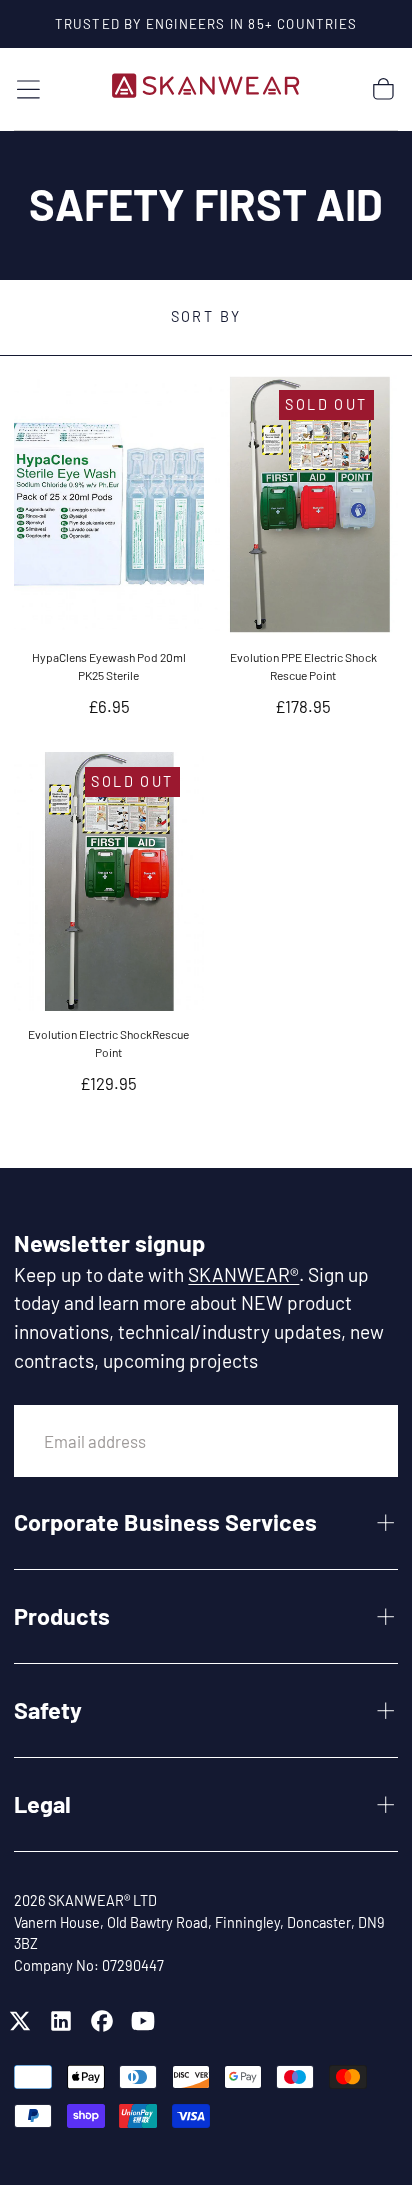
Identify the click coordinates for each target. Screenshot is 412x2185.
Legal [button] (42, 1804)
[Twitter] (20, 2021)
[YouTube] (143, 2021)
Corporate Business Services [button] (165, 1522)
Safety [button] (48, 1710)
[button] (28, 89)
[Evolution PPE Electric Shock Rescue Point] (302, 504)
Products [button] (62, 1616)
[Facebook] (102, 2021)
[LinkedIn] (61, 2021)
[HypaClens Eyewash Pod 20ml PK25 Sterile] (108, 504)
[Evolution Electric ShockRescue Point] (108, 881)
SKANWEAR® (243, 1274)
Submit (336, 1440)
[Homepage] (206, 89)
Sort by (206, 316)
